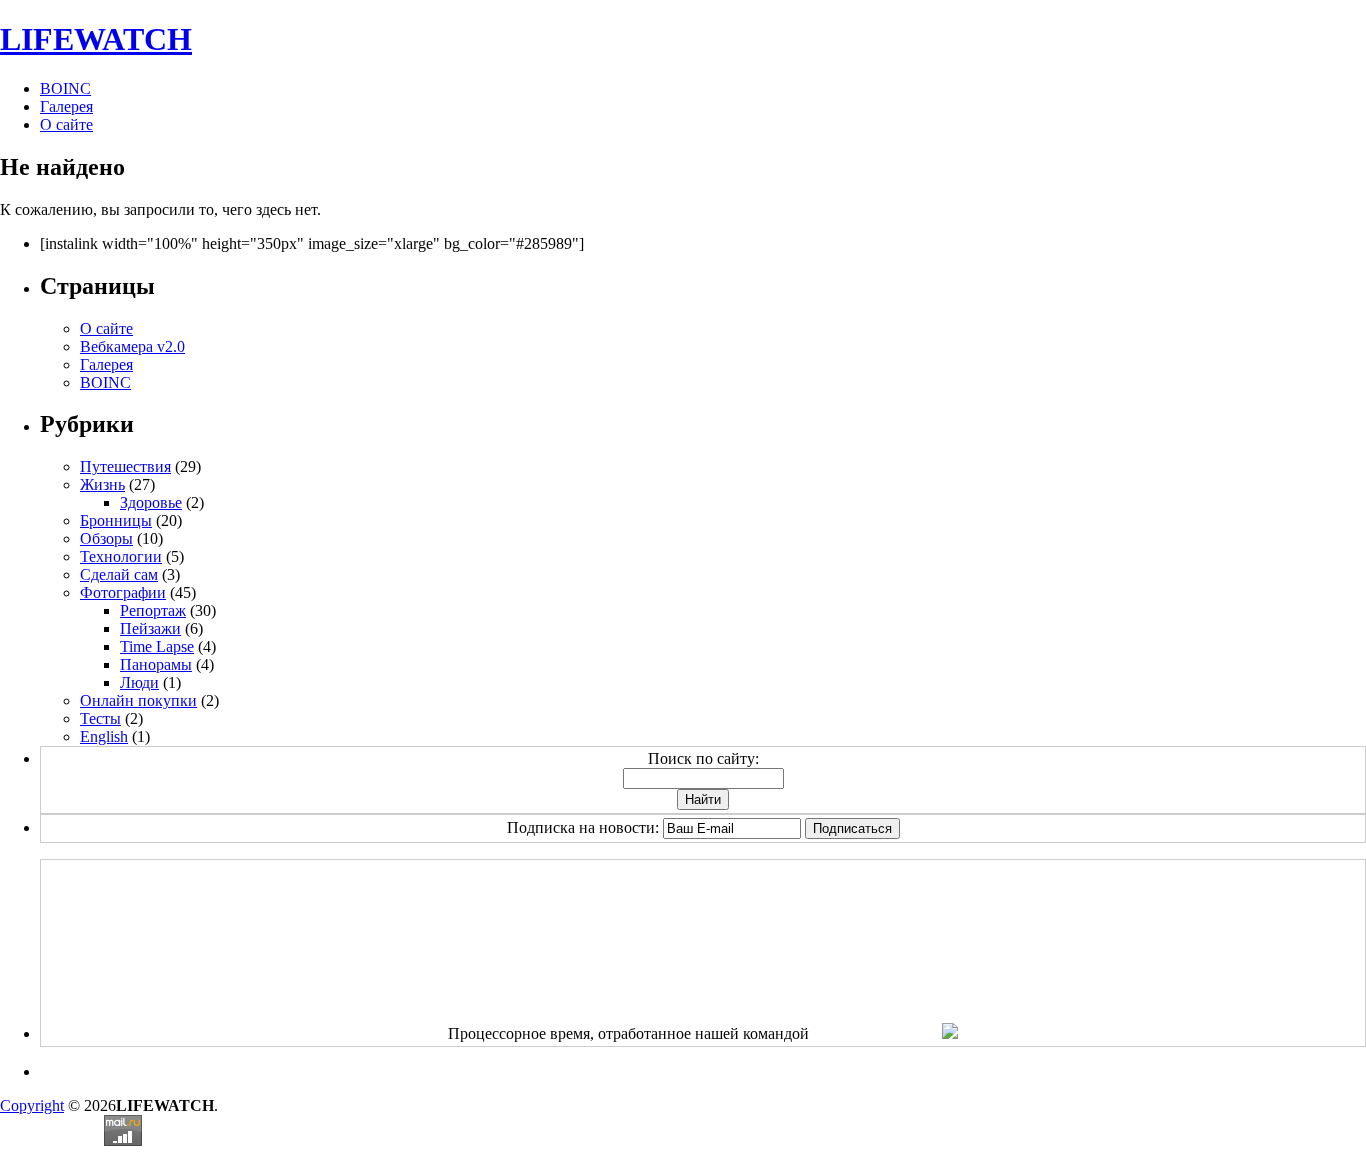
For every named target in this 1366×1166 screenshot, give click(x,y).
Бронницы (116, 520)
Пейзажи (150, 628)
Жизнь (102, 484)
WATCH (96, 39)
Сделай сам (119, 574)
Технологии (121, 556)
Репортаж (153, 610)
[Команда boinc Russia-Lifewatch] (950, 1033)
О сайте (66, 124)
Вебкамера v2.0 (132, 346)
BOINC (65, 88)
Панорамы (156, 664)
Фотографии (123, 592)
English (104, 736)
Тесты (100, 718)
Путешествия (125, 466)
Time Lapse (157, 646)
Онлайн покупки (138, 700)
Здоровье (151, 502)
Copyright (32, 1105)
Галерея (66, 106)
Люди (139, 682)
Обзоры (106, 538)
